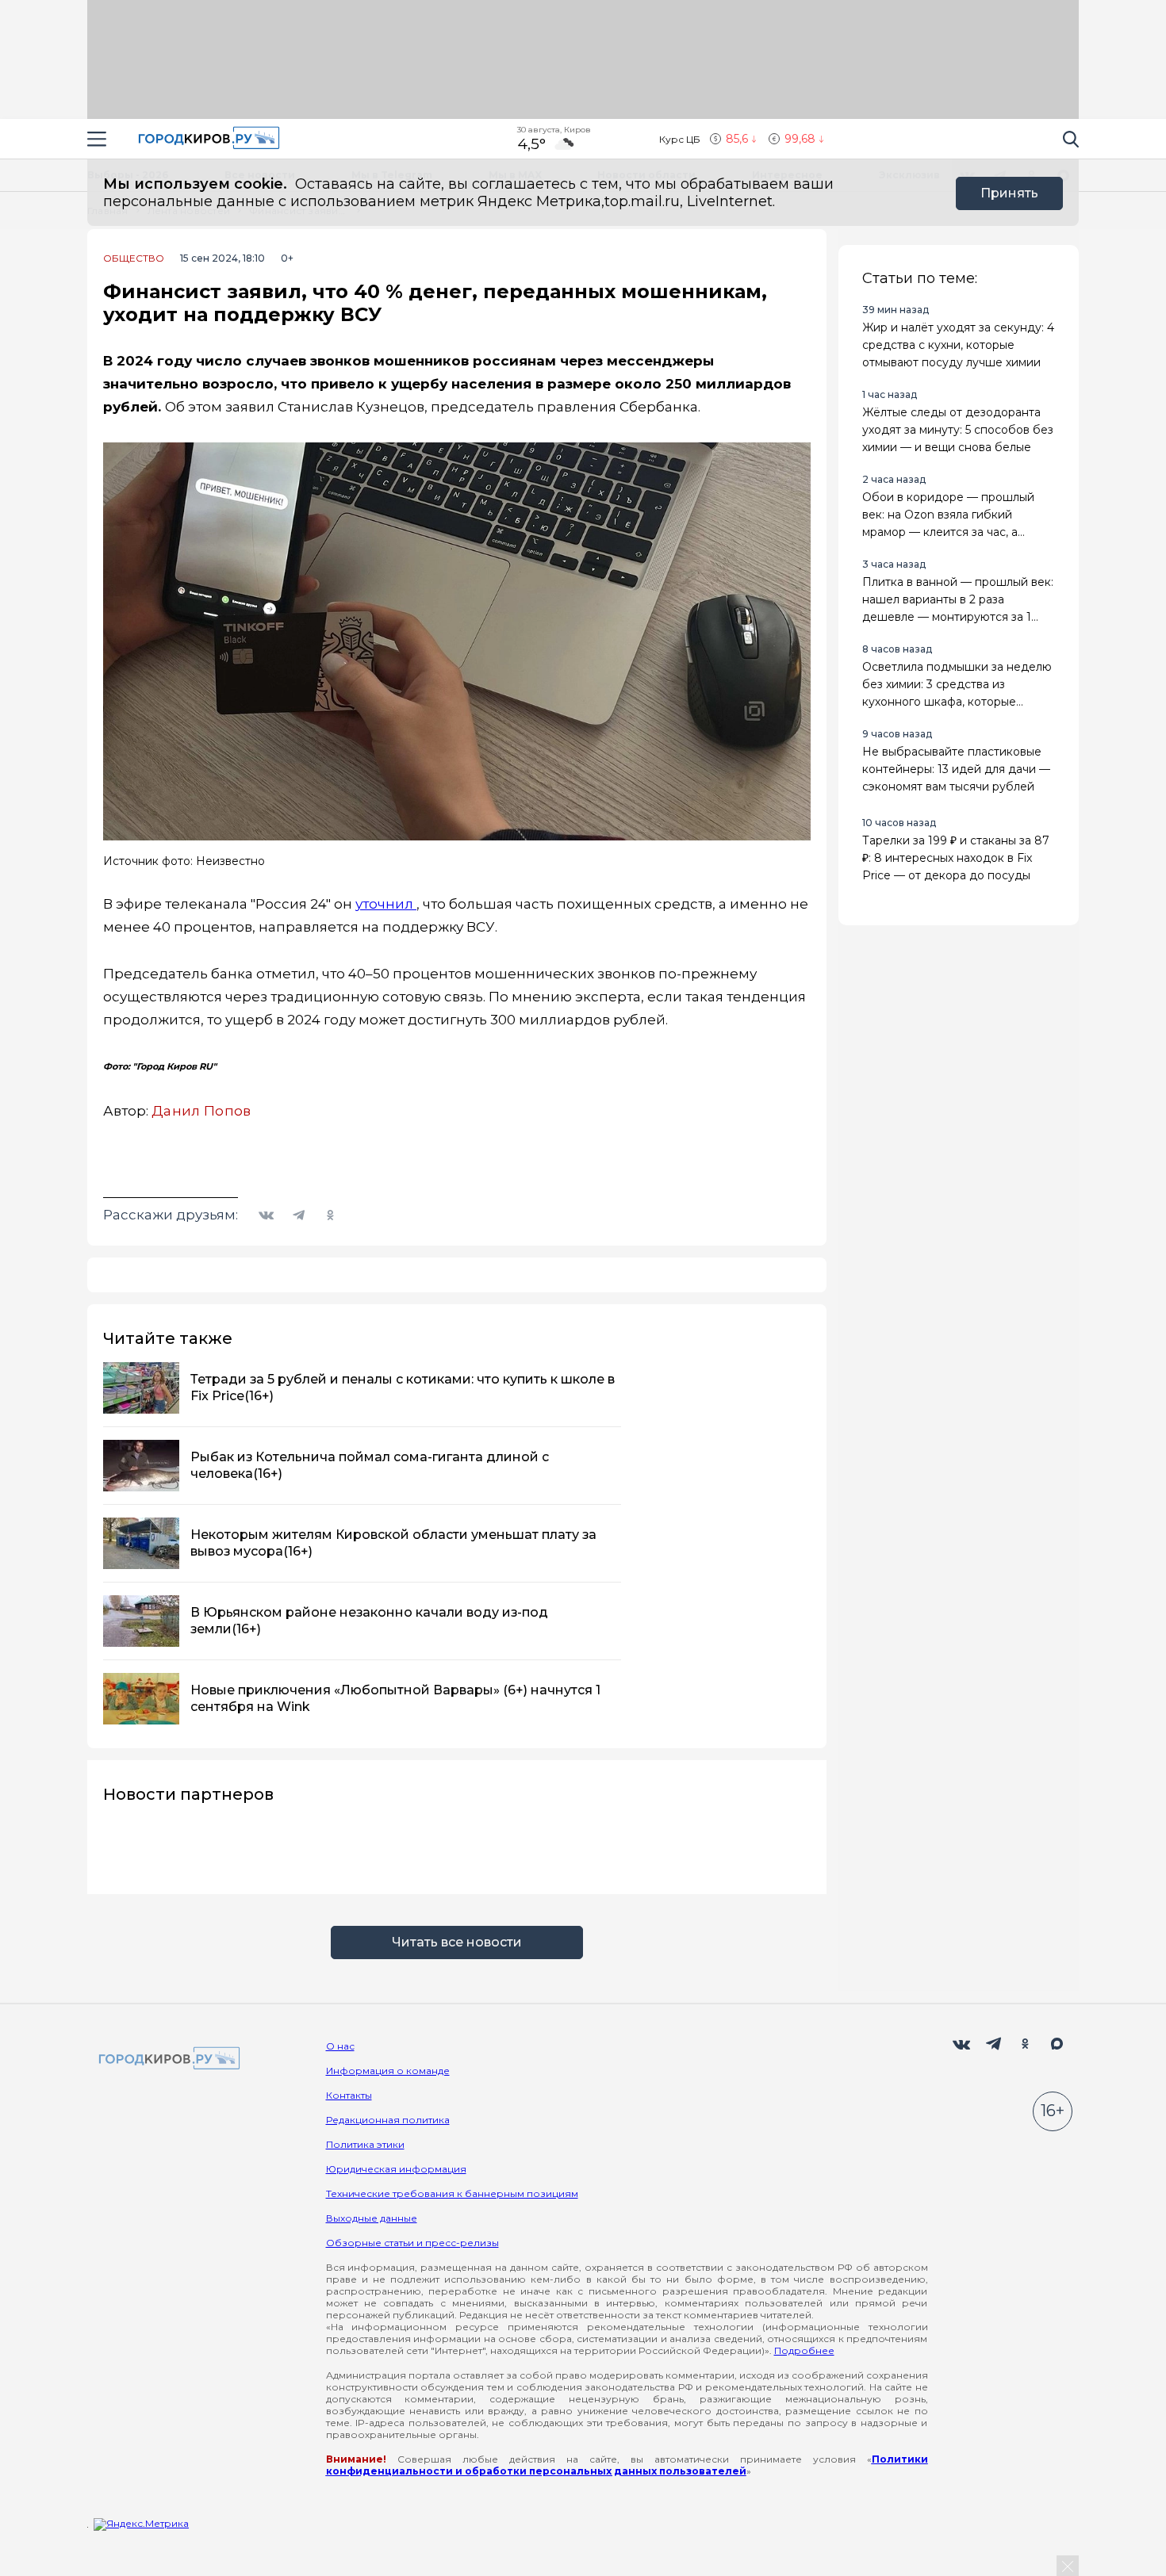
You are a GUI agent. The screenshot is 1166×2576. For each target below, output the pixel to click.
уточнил (386, 904)
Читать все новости (457, 1942)
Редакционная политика (388, 2120)
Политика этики (365, 2144)
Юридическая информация (396, 2169)
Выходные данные (372, 2218)
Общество (134, 258)
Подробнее (804, 2350)
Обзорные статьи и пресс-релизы (412, 2243)
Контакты (349, 2095)
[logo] (167, 2059)
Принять (1009, 193)
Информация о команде (388, 2071)
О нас (340, 2046)
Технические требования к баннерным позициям (452, 2193)
